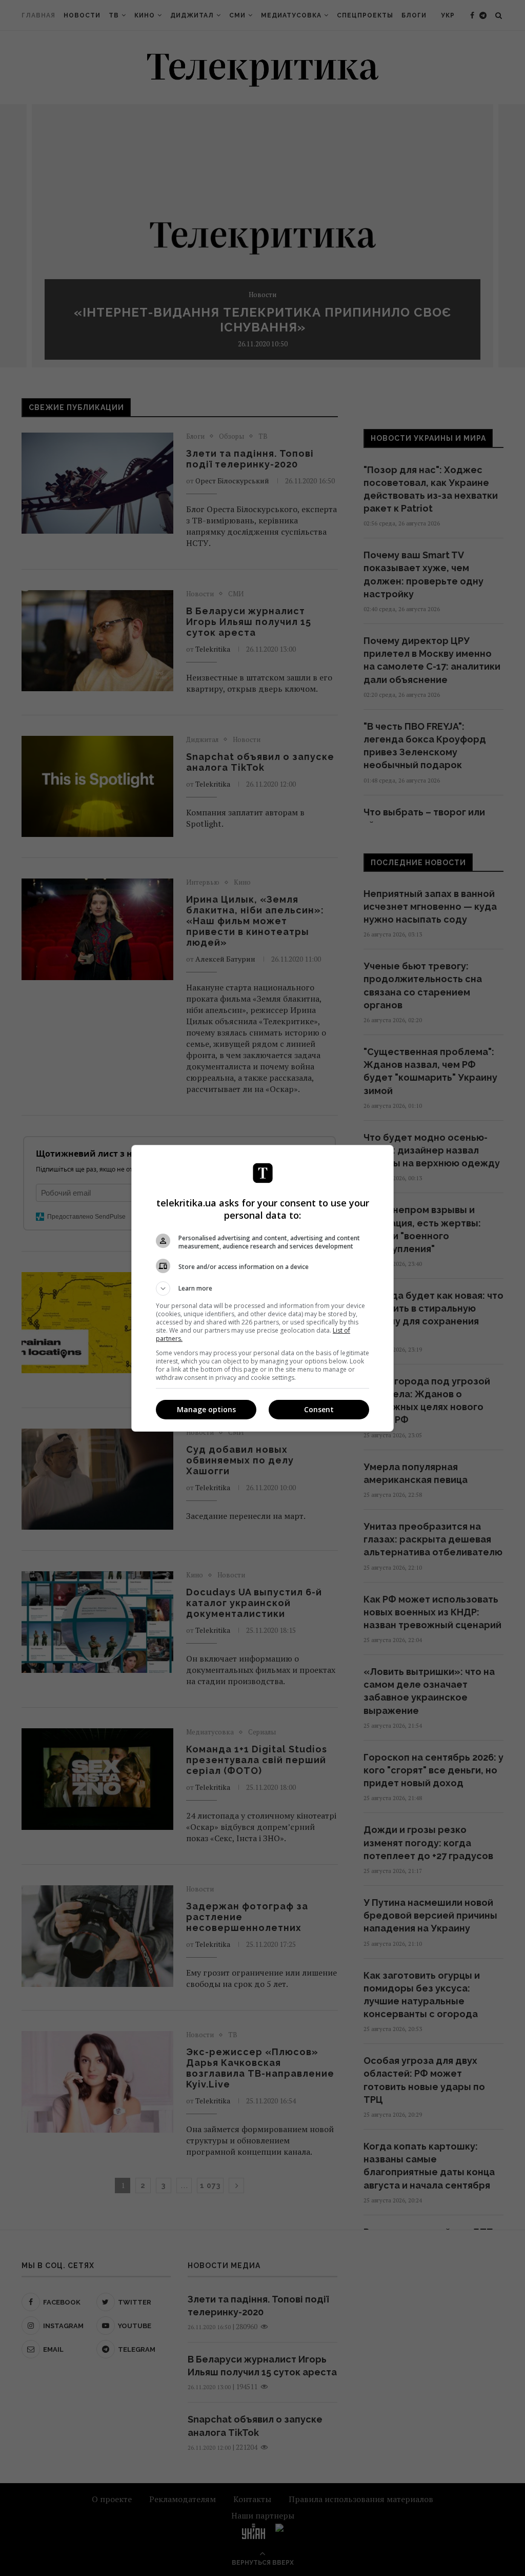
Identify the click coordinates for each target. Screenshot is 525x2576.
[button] (262, 1289)
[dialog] (262, 1288)
